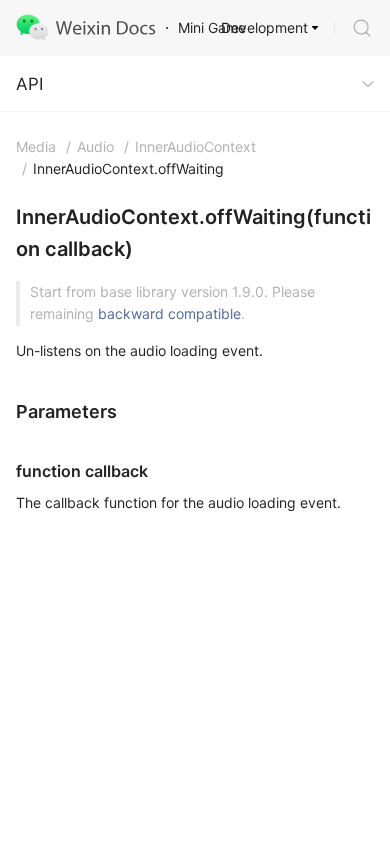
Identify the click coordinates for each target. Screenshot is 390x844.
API (29, 84)
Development (264, 27)
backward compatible (169, 313)
